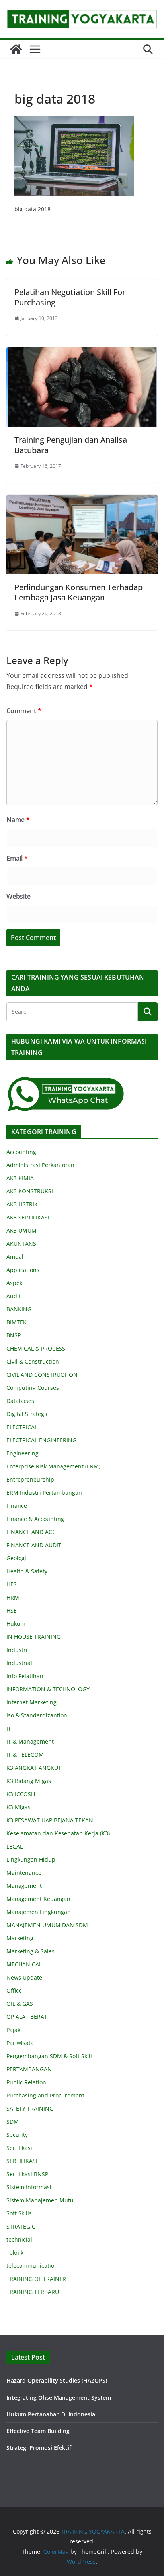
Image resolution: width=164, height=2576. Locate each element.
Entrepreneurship (30, 1479)
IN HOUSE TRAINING (33, 1637)
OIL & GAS (20, 2004)
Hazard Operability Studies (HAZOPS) (57, 2380)
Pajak (13, 2030)
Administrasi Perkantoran (40, 1165)
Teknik (15, 2253)
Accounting (21, 1152)
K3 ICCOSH (21, 1794)
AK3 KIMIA (20, 1178)
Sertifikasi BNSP (27, 2174)
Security (17, 2135)
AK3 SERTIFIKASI (28, 1217)
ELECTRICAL (22, 1427)
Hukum (16, 1624)
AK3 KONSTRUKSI (30, 1191)
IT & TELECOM (25, 1755)
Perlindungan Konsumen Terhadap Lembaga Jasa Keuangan (78, 592)
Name (18, 820)
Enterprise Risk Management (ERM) (53, 1466)
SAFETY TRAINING (30, 2108)
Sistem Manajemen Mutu (40, 2200)
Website (19, 896)
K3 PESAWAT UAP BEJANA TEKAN (50, 1820)
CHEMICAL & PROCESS (36, 1348)
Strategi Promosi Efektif (39, 2448)
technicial (19, 2239)
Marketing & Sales (30, 1951)
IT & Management (30, 1741)
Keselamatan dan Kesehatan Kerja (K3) (58, 1833)
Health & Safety (27, 1571)
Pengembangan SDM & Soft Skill (49, 2056)
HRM (13, 1597)
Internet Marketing (31, 1702)
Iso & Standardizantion (37, 1715)
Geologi (16, 1558)
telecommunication (32, 2266)
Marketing (20, 1938)
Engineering (22, 1453)
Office (14, 1990)
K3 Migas (19, 1807)
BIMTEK (17, 1322)
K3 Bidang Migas (29, 1781)
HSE (12, 1610)
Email (17, 858)
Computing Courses (33, 1388)
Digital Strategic (27, 1414)
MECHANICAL (24, 1964)
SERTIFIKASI (22, 2161)
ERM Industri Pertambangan (44, 1493)
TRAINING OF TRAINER (36, 2279)
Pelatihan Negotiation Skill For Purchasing (70, 297)
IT (9, 1728)
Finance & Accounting (35, 1519)
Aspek (14, 1283)
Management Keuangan (38, 1899)
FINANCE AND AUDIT (34, 1545)
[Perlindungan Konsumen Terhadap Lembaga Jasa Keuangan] (82, 500)
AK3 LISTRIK (22, 1204)
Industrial (19, 1663)
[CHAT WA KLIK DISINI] (66, 1081)
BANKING (19, 1309)
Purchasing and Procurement (45, 2095)
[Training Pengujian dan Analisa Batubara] (82, 353)
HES (12, 1584)
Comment (24, 711)
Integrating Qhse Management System (59, 2398)
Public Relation (26, 2082)
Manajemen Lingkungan (39, 1912)
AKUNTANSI (22, 1244)
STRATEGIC (21, 2226)
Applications (23, 1270)
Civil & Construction (33, 1361)
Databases (20, 1401)
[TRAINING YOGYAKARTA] (16, 49)
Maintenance (24, 1873)
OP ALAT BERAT (27, 2017)
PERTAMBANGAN (29, 2069)
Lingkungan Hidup (31, 1859)
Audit (14, 1296)
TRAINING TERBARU (33, 2292)
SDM (13, 2122)
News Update (24, 1977)
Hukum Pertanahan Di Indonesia (51, 2414)
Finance (17, 1506)
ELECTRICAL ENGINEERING (41, 1440)
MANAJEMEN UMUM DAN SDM (47, 1925)
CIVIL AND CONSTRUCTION (42, 1375)
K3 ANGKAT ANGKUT (34, 1768)
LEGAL (15, 1846)
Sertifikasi (19, 2148)
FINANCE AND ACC (31, 1532)
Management (24, 1886)
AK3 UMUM (21, 1230)
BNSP (14, 1335)
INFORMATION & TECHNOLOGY (48, 1689)
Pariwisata (20, 2043)
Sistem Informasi (29, 2187)
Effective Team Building (38, 2431)
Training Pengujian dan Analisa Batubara (71, 445)
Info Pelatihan (25, 1676)
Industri (17, 1650)
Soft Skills (19, 2213)
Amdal (15, 1257)
